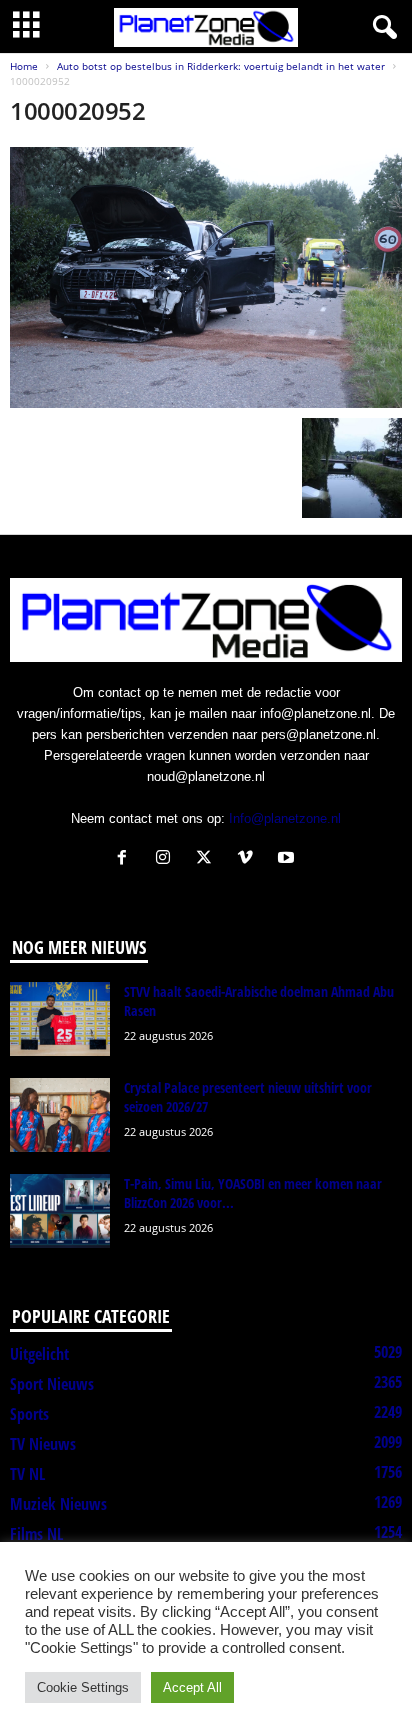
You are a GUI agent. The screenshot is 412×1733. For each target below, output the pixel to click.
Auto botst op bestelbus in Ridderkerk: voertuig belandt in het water (221, 66)
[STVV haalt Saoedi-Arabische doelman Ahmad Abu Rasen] (60, 1019)
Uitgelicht (39, 1354)
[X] (208, 859)
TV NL (27, 1474)
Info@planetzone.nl (285, 818)
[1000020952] (206, 277)
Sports (29, 1414)
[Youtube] (288, 859)
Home (24, 66)
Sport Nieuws (52, 1384)
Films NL (36, 1534)
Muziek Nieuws (58, 1504)
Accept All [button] (192, 1687)
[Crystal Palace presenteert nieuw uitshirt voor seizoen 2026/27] (60, 1115)
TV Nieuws (43, 1444)
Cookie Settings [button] (83, 1687)
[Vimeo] (249, 859)
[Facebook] (126, 859)
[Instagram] (167, 859)
